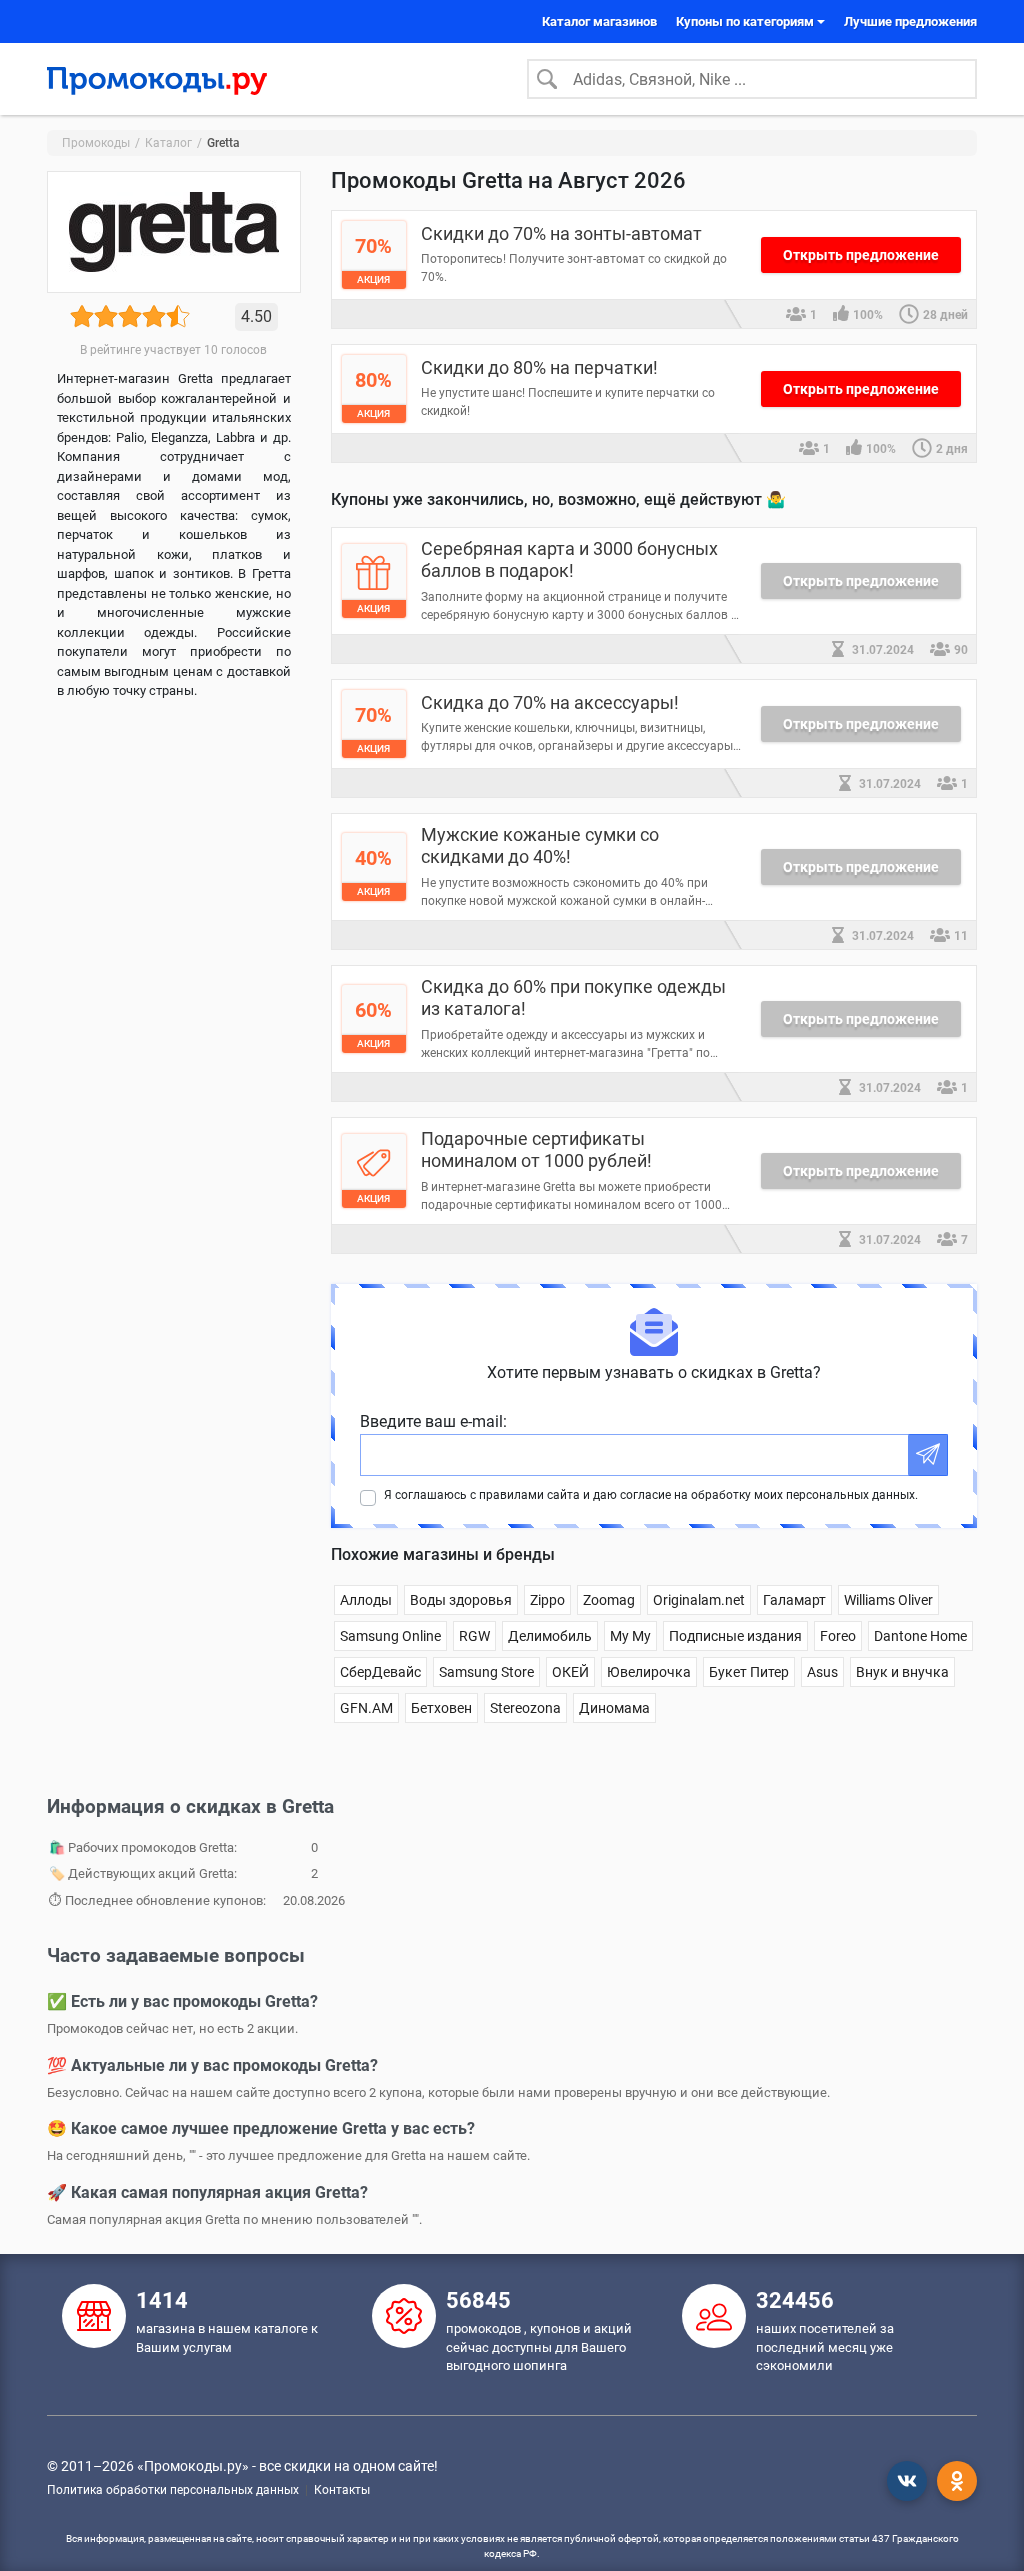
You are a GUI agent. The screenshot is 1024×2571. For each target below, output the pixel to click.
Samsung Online (390, 1636)
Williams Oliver (888, 1600)
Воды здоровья (461, 1600)
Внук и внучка (902, 1672)
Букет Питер (749, 1672)
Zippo (547, 1600)
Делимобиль (550, 1636)
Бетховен (441, 1708)
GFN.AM (366, 1708)
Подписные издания (735, 1636)
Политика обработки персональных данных (173, 2490)
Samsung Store (486, 1672)
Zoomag (609, 1600)
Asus (822, 1672)
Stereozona (525, 1708)
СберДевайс (380, 1672)
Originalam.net (699, 1600)
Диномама (614, 1708)
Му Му (630, 1636)
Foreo (838, 1636)
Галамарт (794, 1600)
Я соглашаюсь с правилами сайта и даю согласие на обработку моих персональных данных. (651, 1495)
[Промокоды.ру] (157, 79)
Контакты (342, 2490)
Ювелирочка (649, 1672)
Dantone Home (920, 1636)
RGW (474, 1636)
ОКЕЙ (570, 1672)
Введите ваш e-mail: (433, 1421)
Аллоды (366, 1600)
